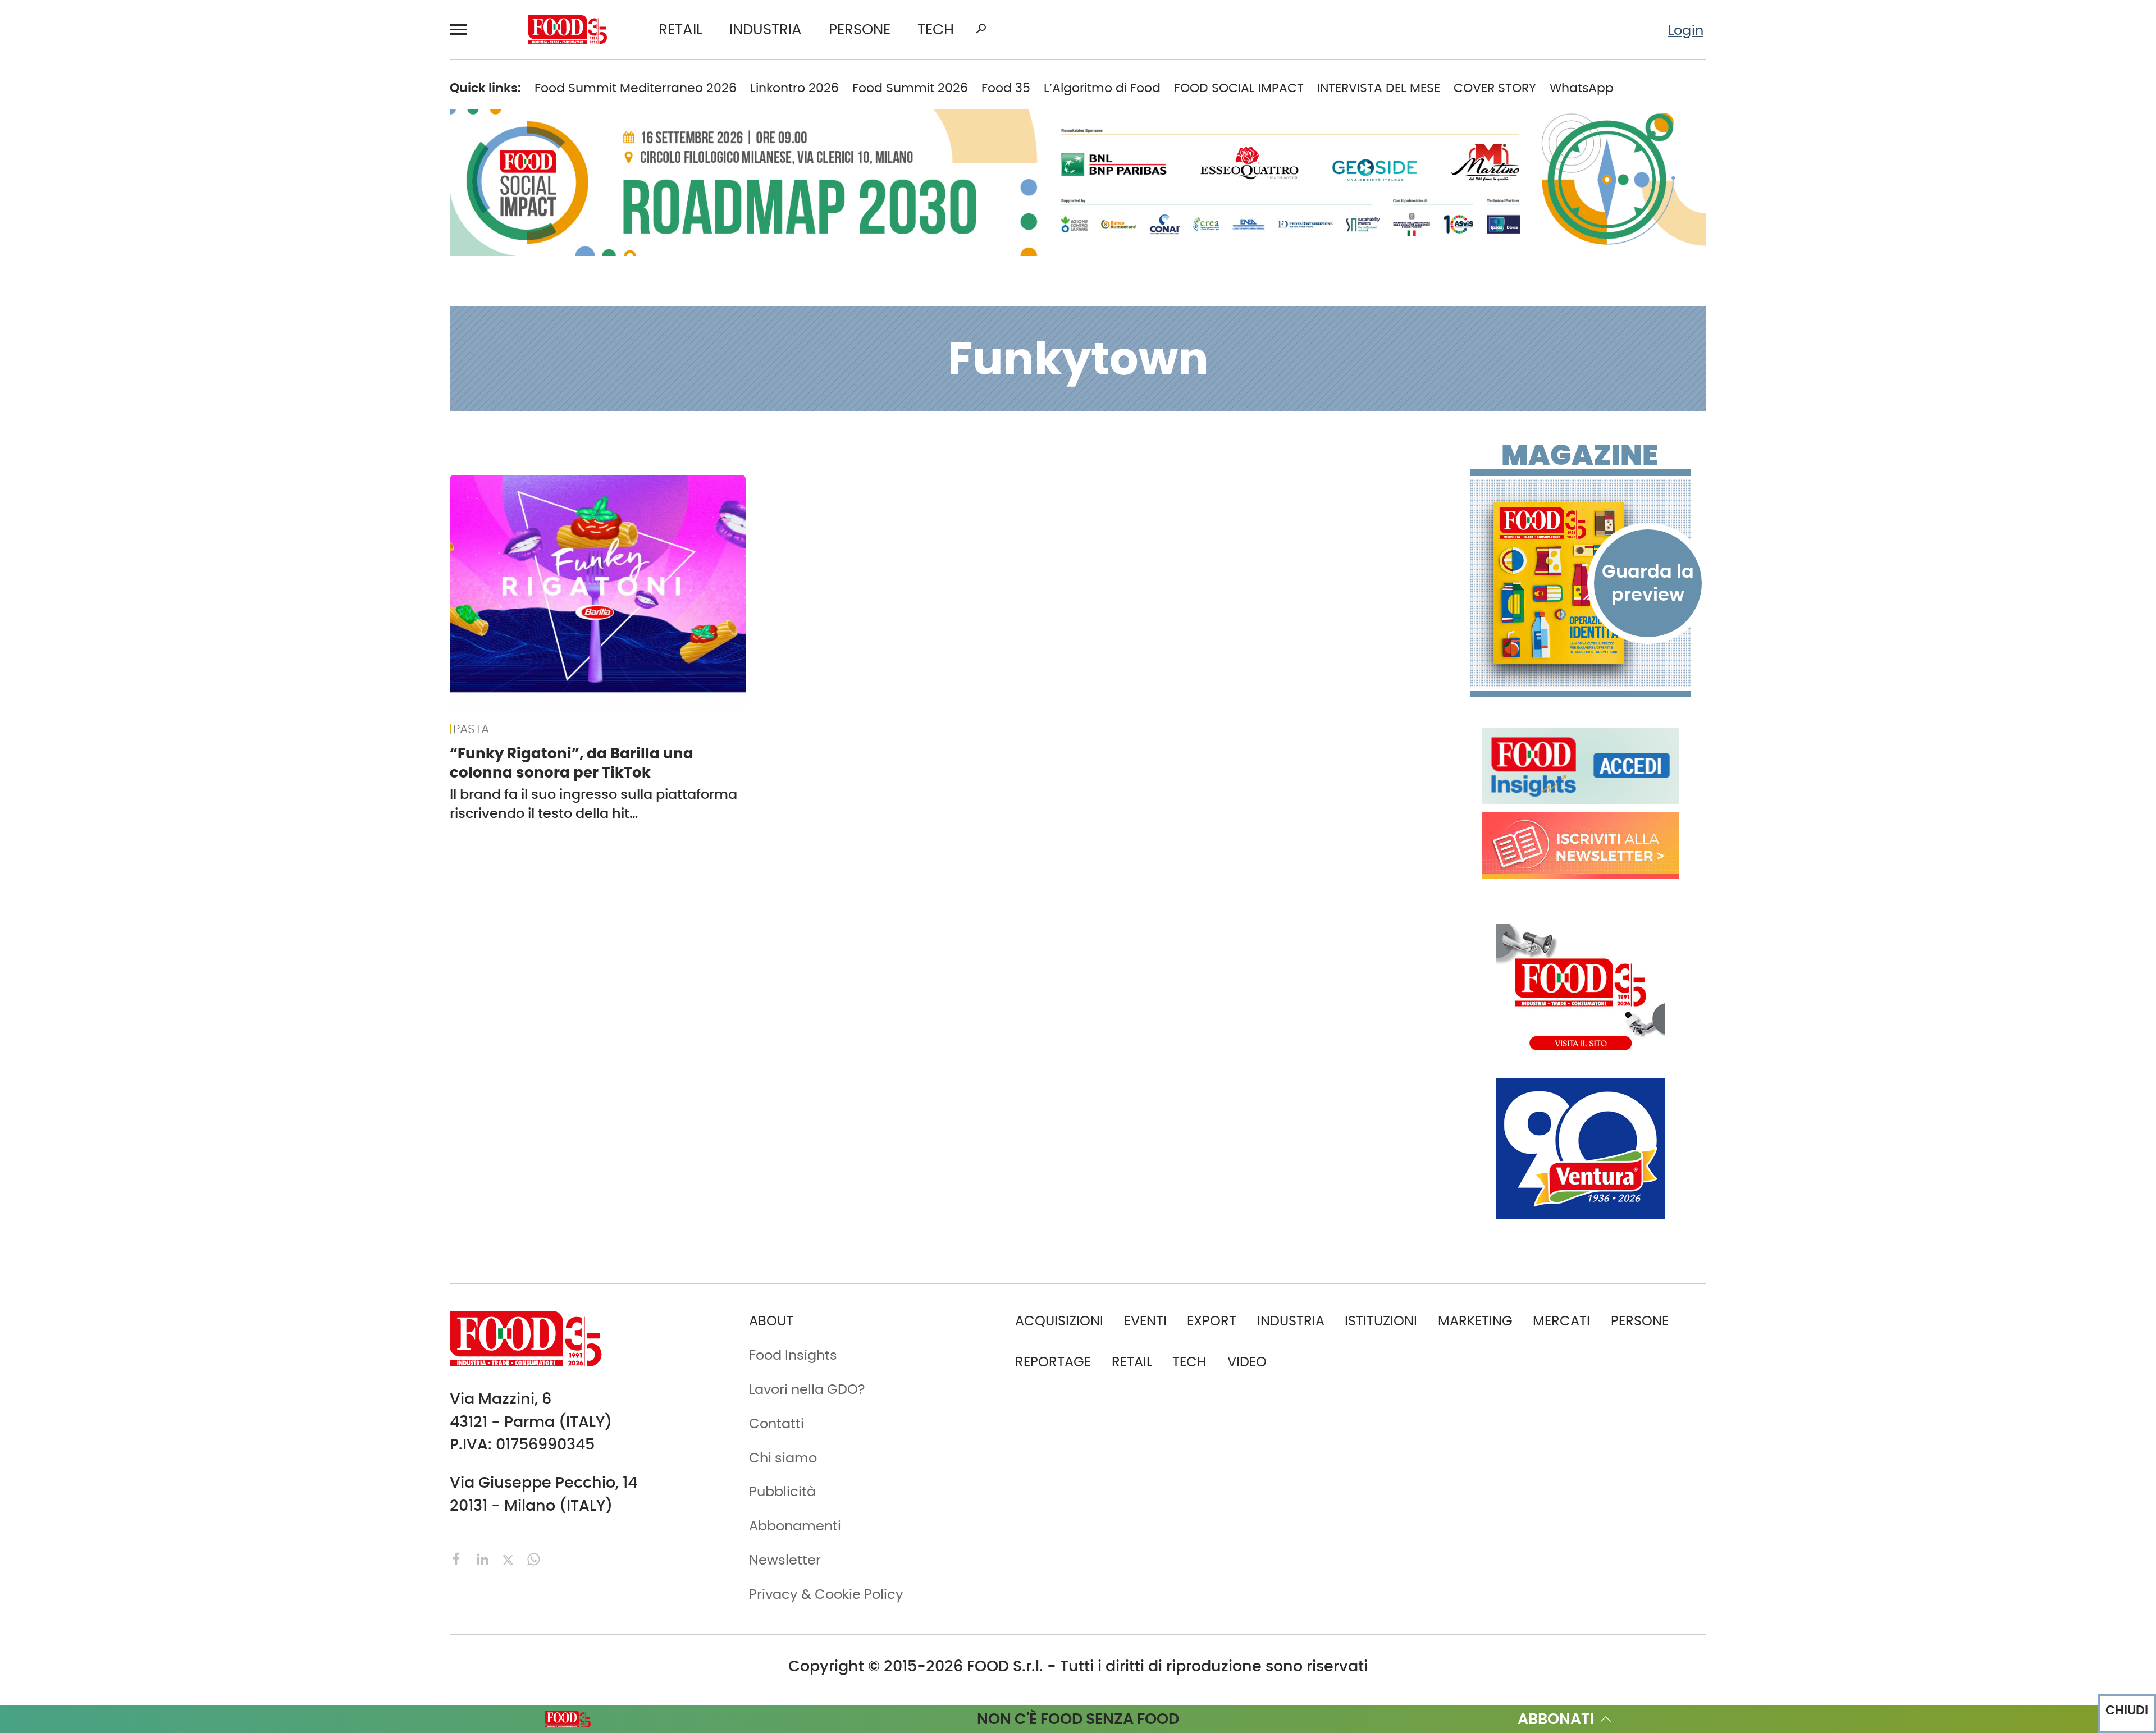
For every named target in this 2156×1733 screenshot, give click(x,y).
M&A (109, 268)
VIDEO (167, 412)
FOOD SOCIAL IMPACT (163, 383)
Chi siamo (127, 611)
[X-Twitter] (510, 1558)
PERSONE (860, 30)
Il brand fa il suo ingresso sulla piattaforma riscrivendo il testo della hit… (593, 804)
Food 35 (1006, 88)
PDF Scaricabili (142, 553)
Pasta (292, 412)
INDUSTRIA (766, 30)
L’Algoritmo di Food (1102, 88)
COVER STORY (1495, 88)
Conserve (304, 211)
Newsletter (129, 668)
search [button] (981, 29)
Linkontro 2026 (794, 88)
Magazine (1580, 455)
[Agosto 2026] (1581, 583)
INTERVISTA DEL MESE (1379, 88)
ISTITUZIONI (130, 182)
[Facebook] (459, 1558)
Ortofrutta (306, 383)
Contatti (122, 639)
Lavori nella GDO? (807, 1389)
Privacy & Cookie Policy (170, 726)
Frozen (295, 297)
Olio (286, 355)
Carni (291, 153)
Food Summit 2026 (910, 88)
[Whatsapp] (534, 1558)
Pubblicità (127, 697)
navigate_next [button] (230, 96)
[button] (463, 30)
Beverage (304, 125)
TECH (936, 30)
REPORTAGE (1053, 1362)
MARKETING (1475, 1321)
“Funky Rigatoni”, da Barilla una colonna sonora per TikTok (572, 763)
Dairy (290, 240)
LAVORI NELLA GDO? (157, 470)
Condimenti (312, 182)
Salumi (296, 441)
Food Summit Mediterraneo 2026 (636, 88)
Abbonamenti (140, 582)
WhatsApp (1582, 88)
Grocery (299, 326)
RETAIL (680, 30)
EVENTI (116, 326)
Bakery (296, 96)
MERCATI (167, 96)
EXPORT (119, 240)
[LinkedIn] (485, 1558)
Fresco (295, 268)
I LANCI (117, 355)
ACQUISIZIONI (1059, 1321)
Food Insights (143, 441)
